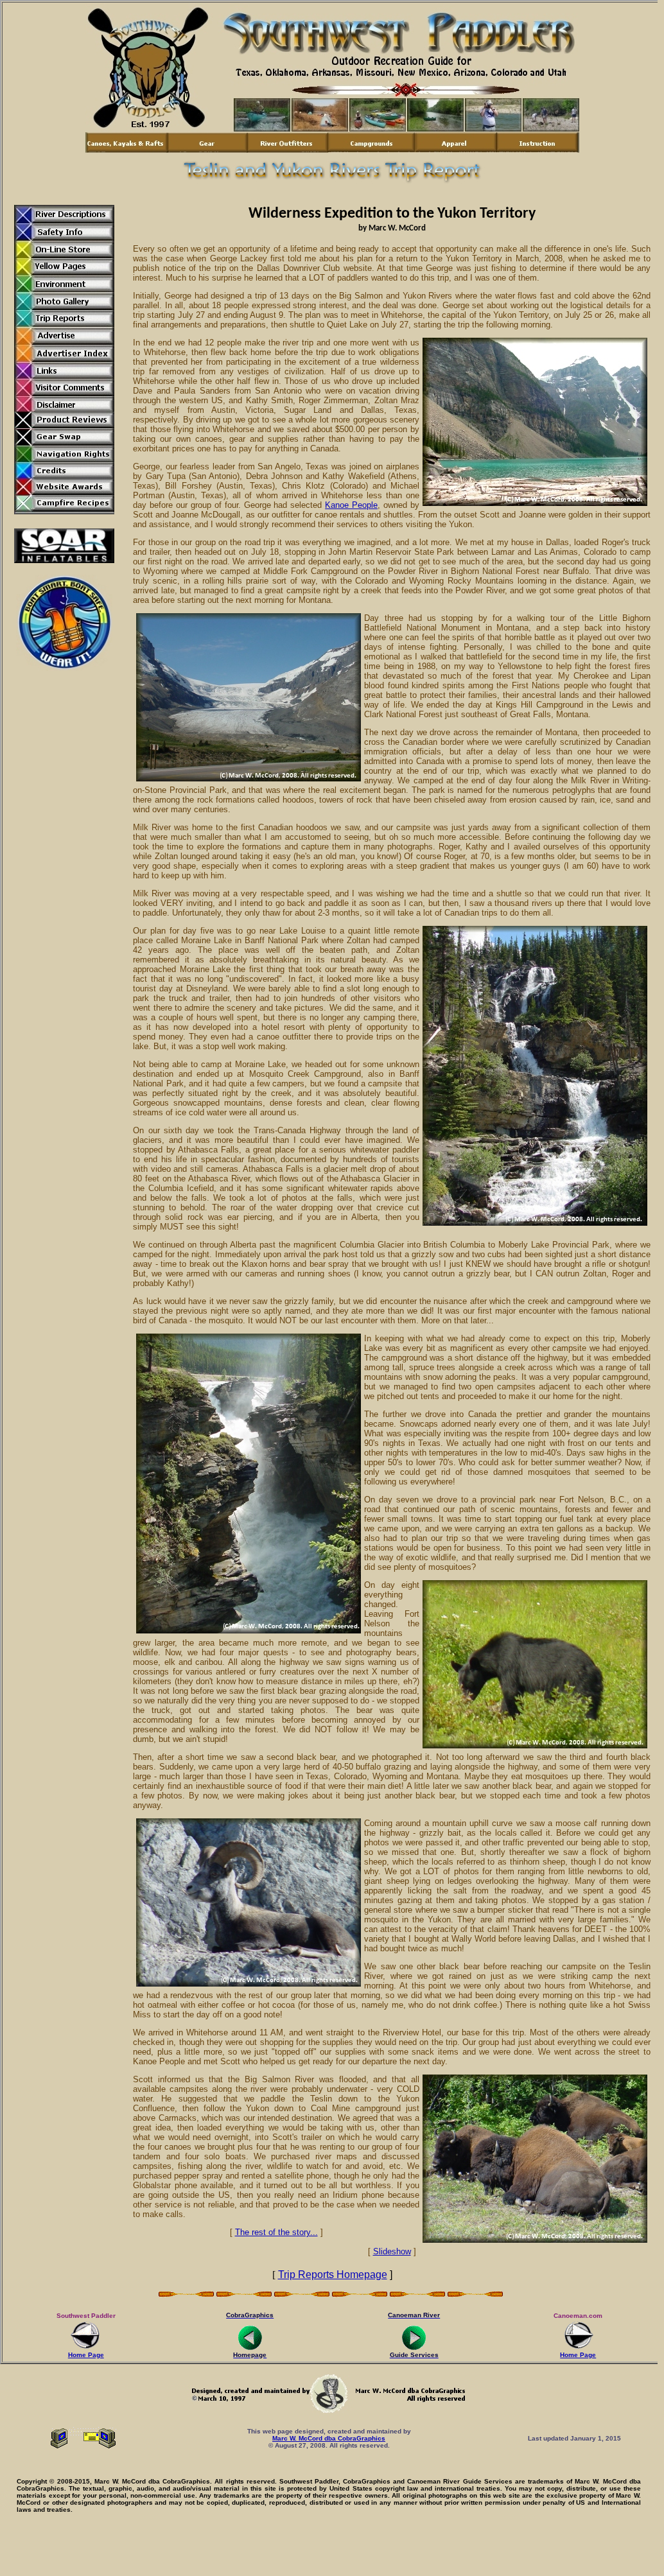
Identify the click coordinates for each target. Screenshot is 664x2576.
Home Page (86, 2355)
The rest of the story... (276, 2232)
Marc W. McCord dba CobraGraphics (329, 2438)
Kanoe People (351, 505)
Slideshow (392, 2251)
